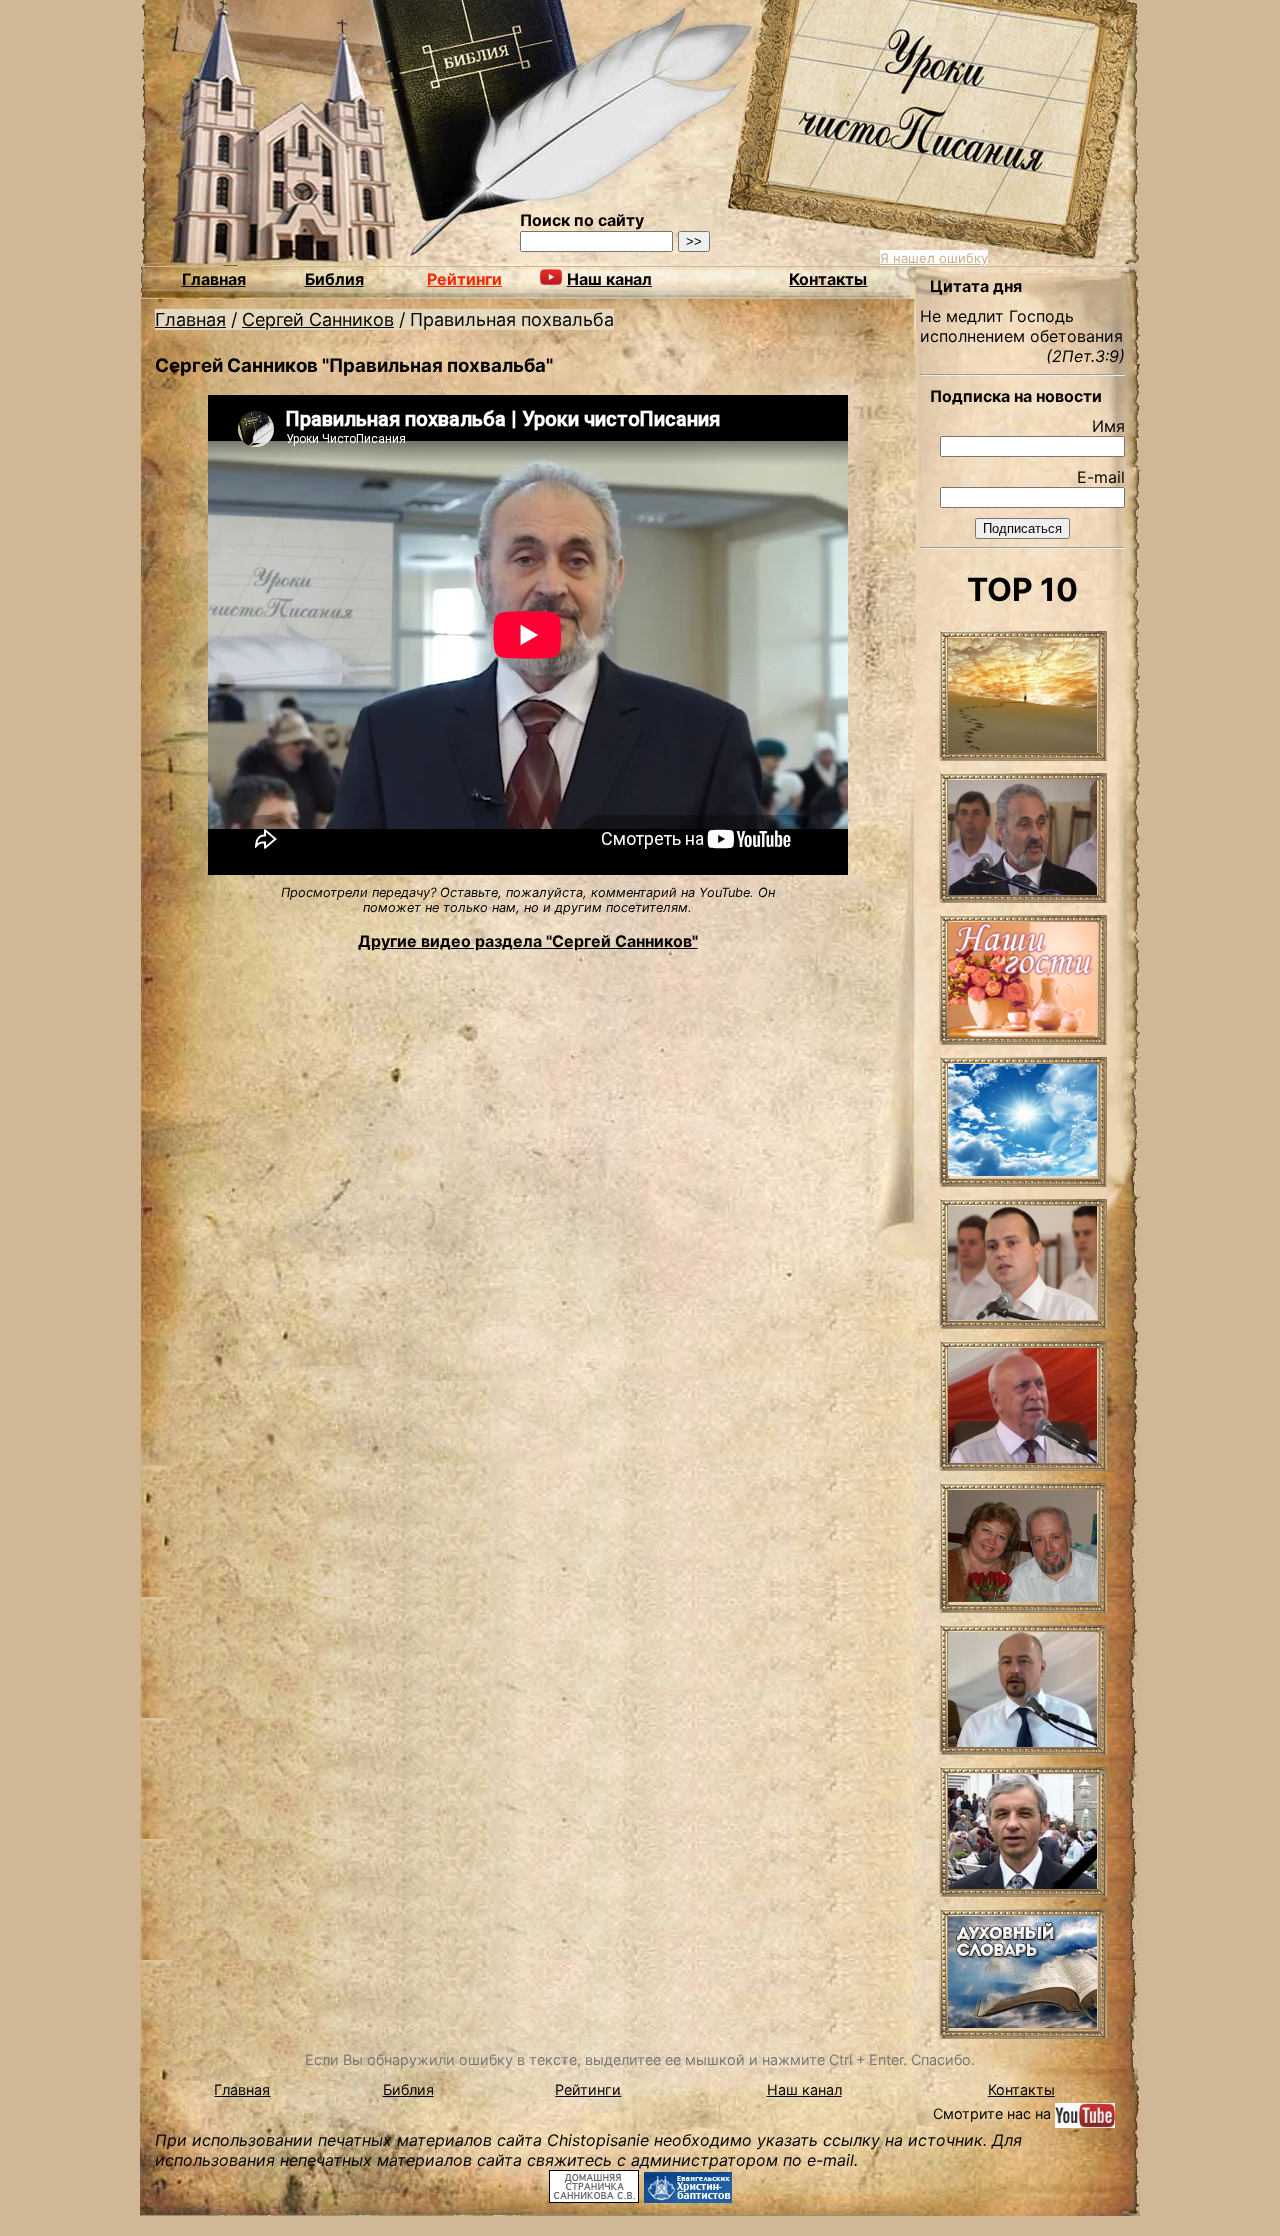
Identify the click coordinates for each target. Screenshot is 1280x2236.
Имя (1108, 426)
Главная (214, 279)
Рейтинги (464, 279)
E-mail (1101, 477)
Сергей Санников (318, 319)
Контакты (828, 279)
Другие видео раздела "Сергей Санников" (528, 941)
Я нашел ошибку (934, 258)
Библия (334, 279)
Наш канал (804, 2089)
